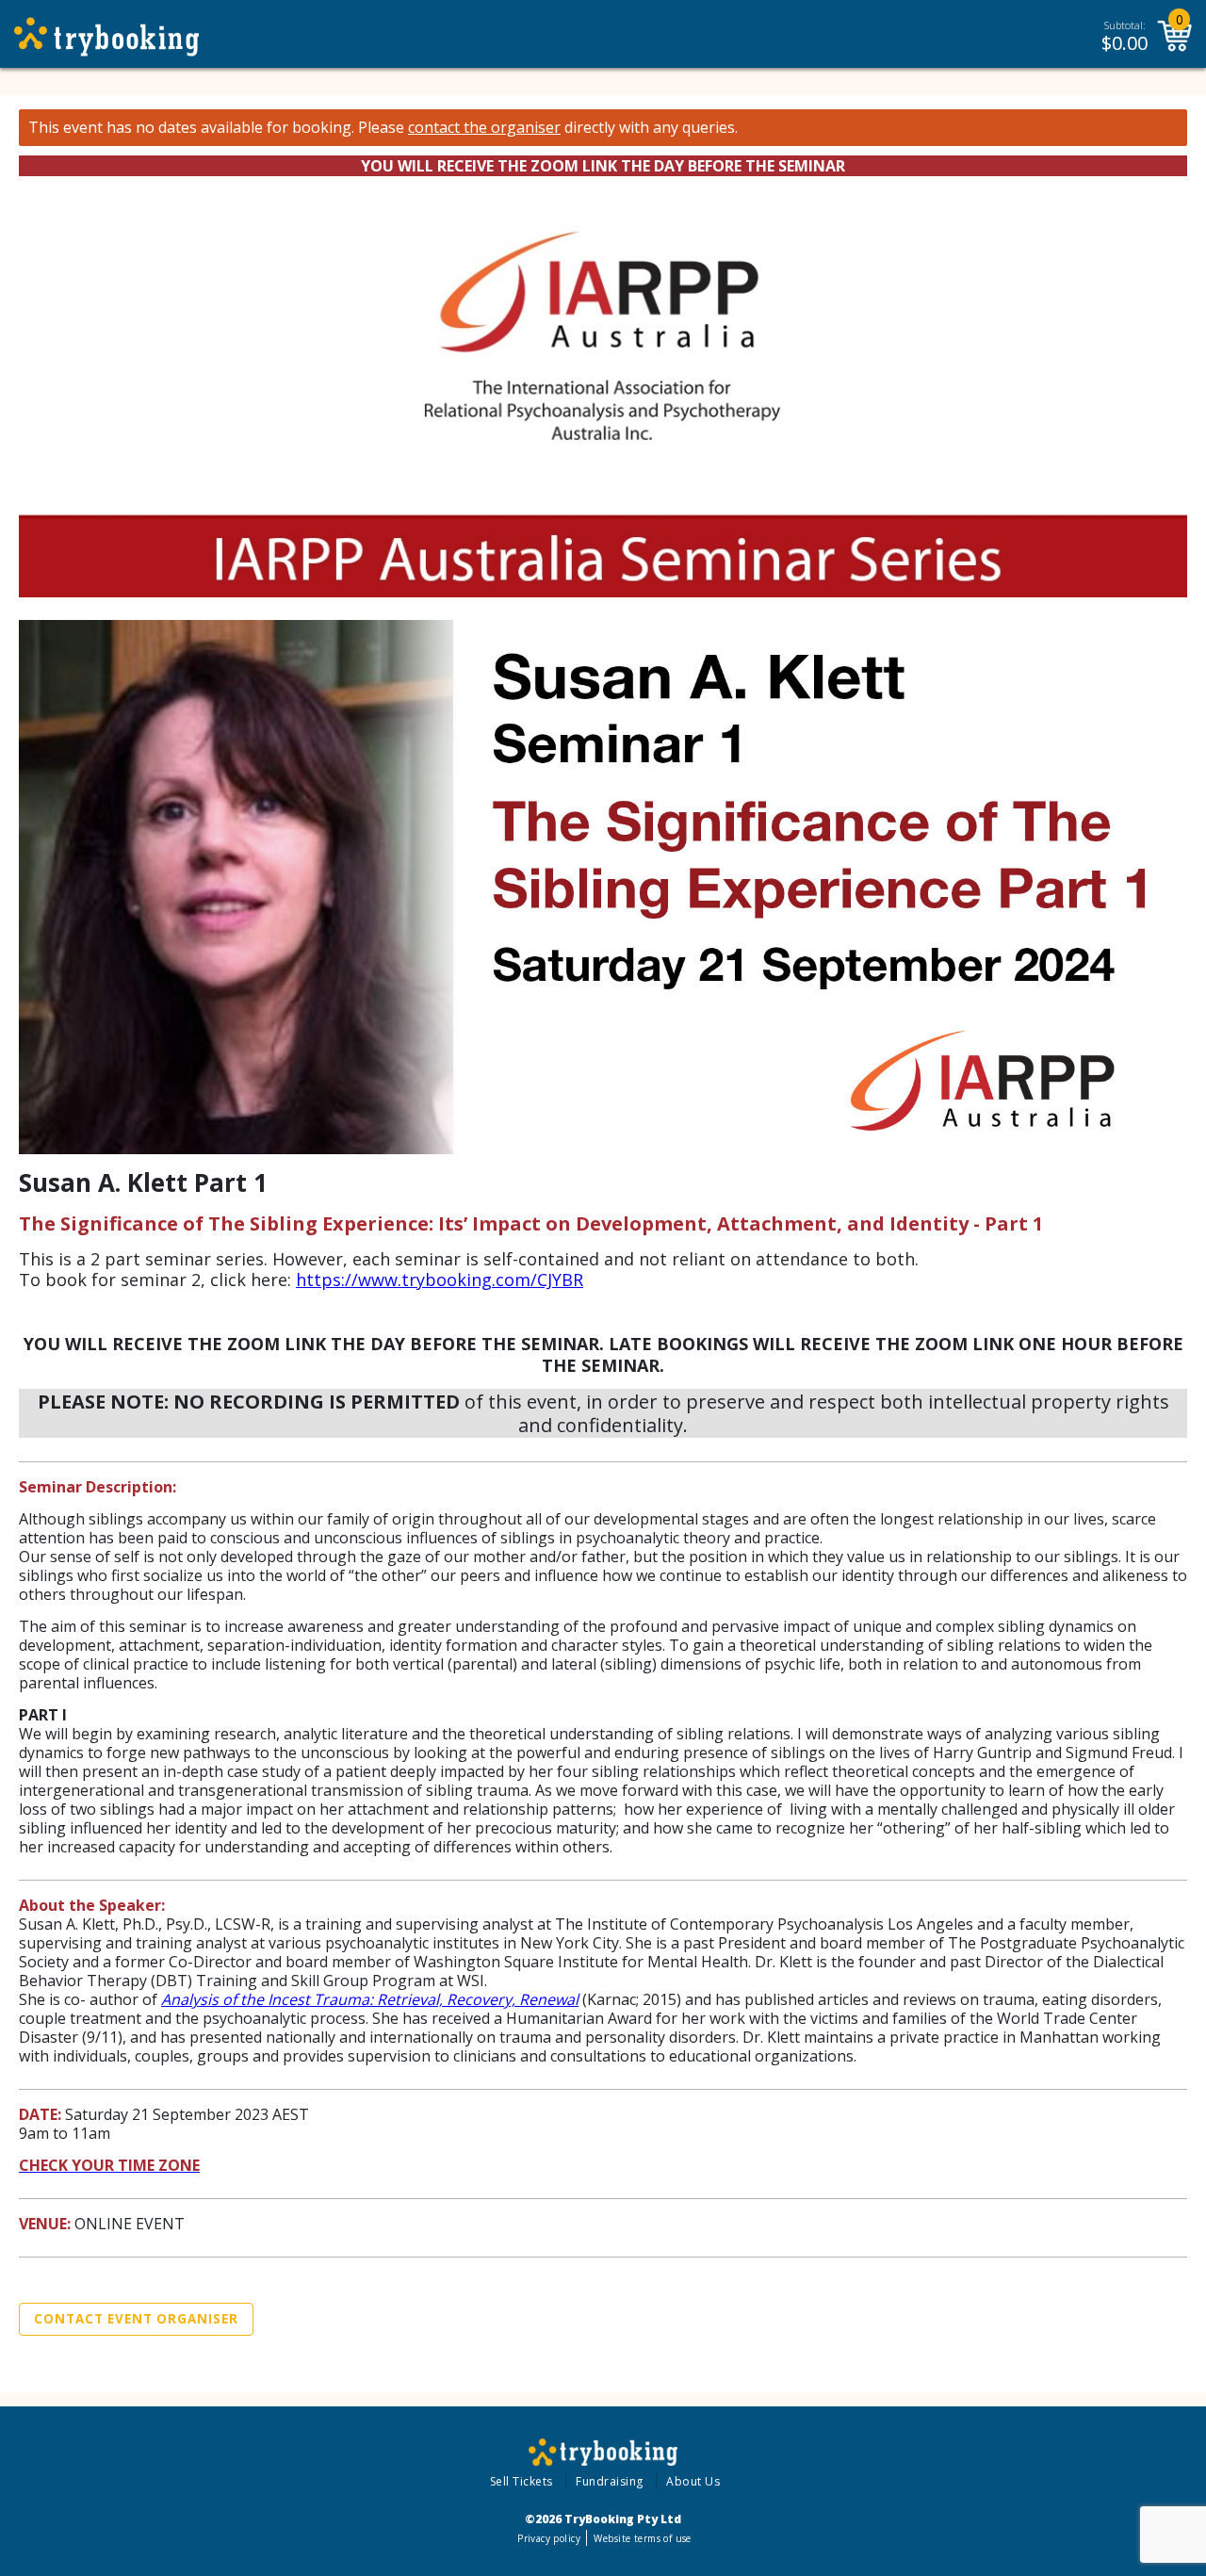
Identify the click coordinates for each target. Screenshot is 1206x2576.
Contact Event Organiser (136, 2319)
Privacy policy (549, 2538)
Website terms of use (642, 2538)
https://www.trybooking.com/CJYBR (440, 1280)
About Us (693, 2481)
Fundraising (610, 2481)
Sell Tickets (522, 2481)
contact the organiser (484, 128)
